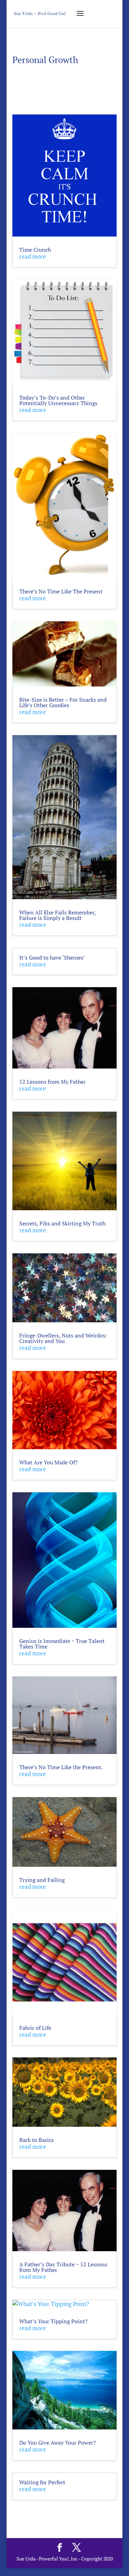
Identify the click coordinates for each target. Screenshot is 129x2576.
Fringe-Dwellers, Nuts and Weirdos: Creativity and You (63, 1338)
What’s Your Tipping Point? (53, 2321)
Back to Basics (36, 2140)
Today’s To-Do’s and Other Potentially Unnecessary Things (58, 400)
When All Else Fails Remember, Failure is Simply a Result (57, 915)
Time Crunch (35, 250)
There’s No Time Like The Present (61, 591)
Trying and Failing (42, 1880)
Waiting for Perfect (42, 2482)
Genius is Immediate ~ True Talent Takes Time (62, 1644)
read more (33, 256)
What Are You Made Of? (49, 1462)
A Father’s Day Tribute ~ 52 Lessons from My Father (63, 2267)
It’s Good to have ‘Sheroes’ (52, 958)
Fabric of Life (35, 2028)
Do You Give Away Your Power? (58, 2443)
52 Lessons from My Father (52, 1082)
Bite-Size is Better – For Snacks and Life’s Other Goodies (63, 702)
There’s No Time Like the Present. (61, 1767)
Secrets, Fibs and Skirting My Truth (62, 1223)
